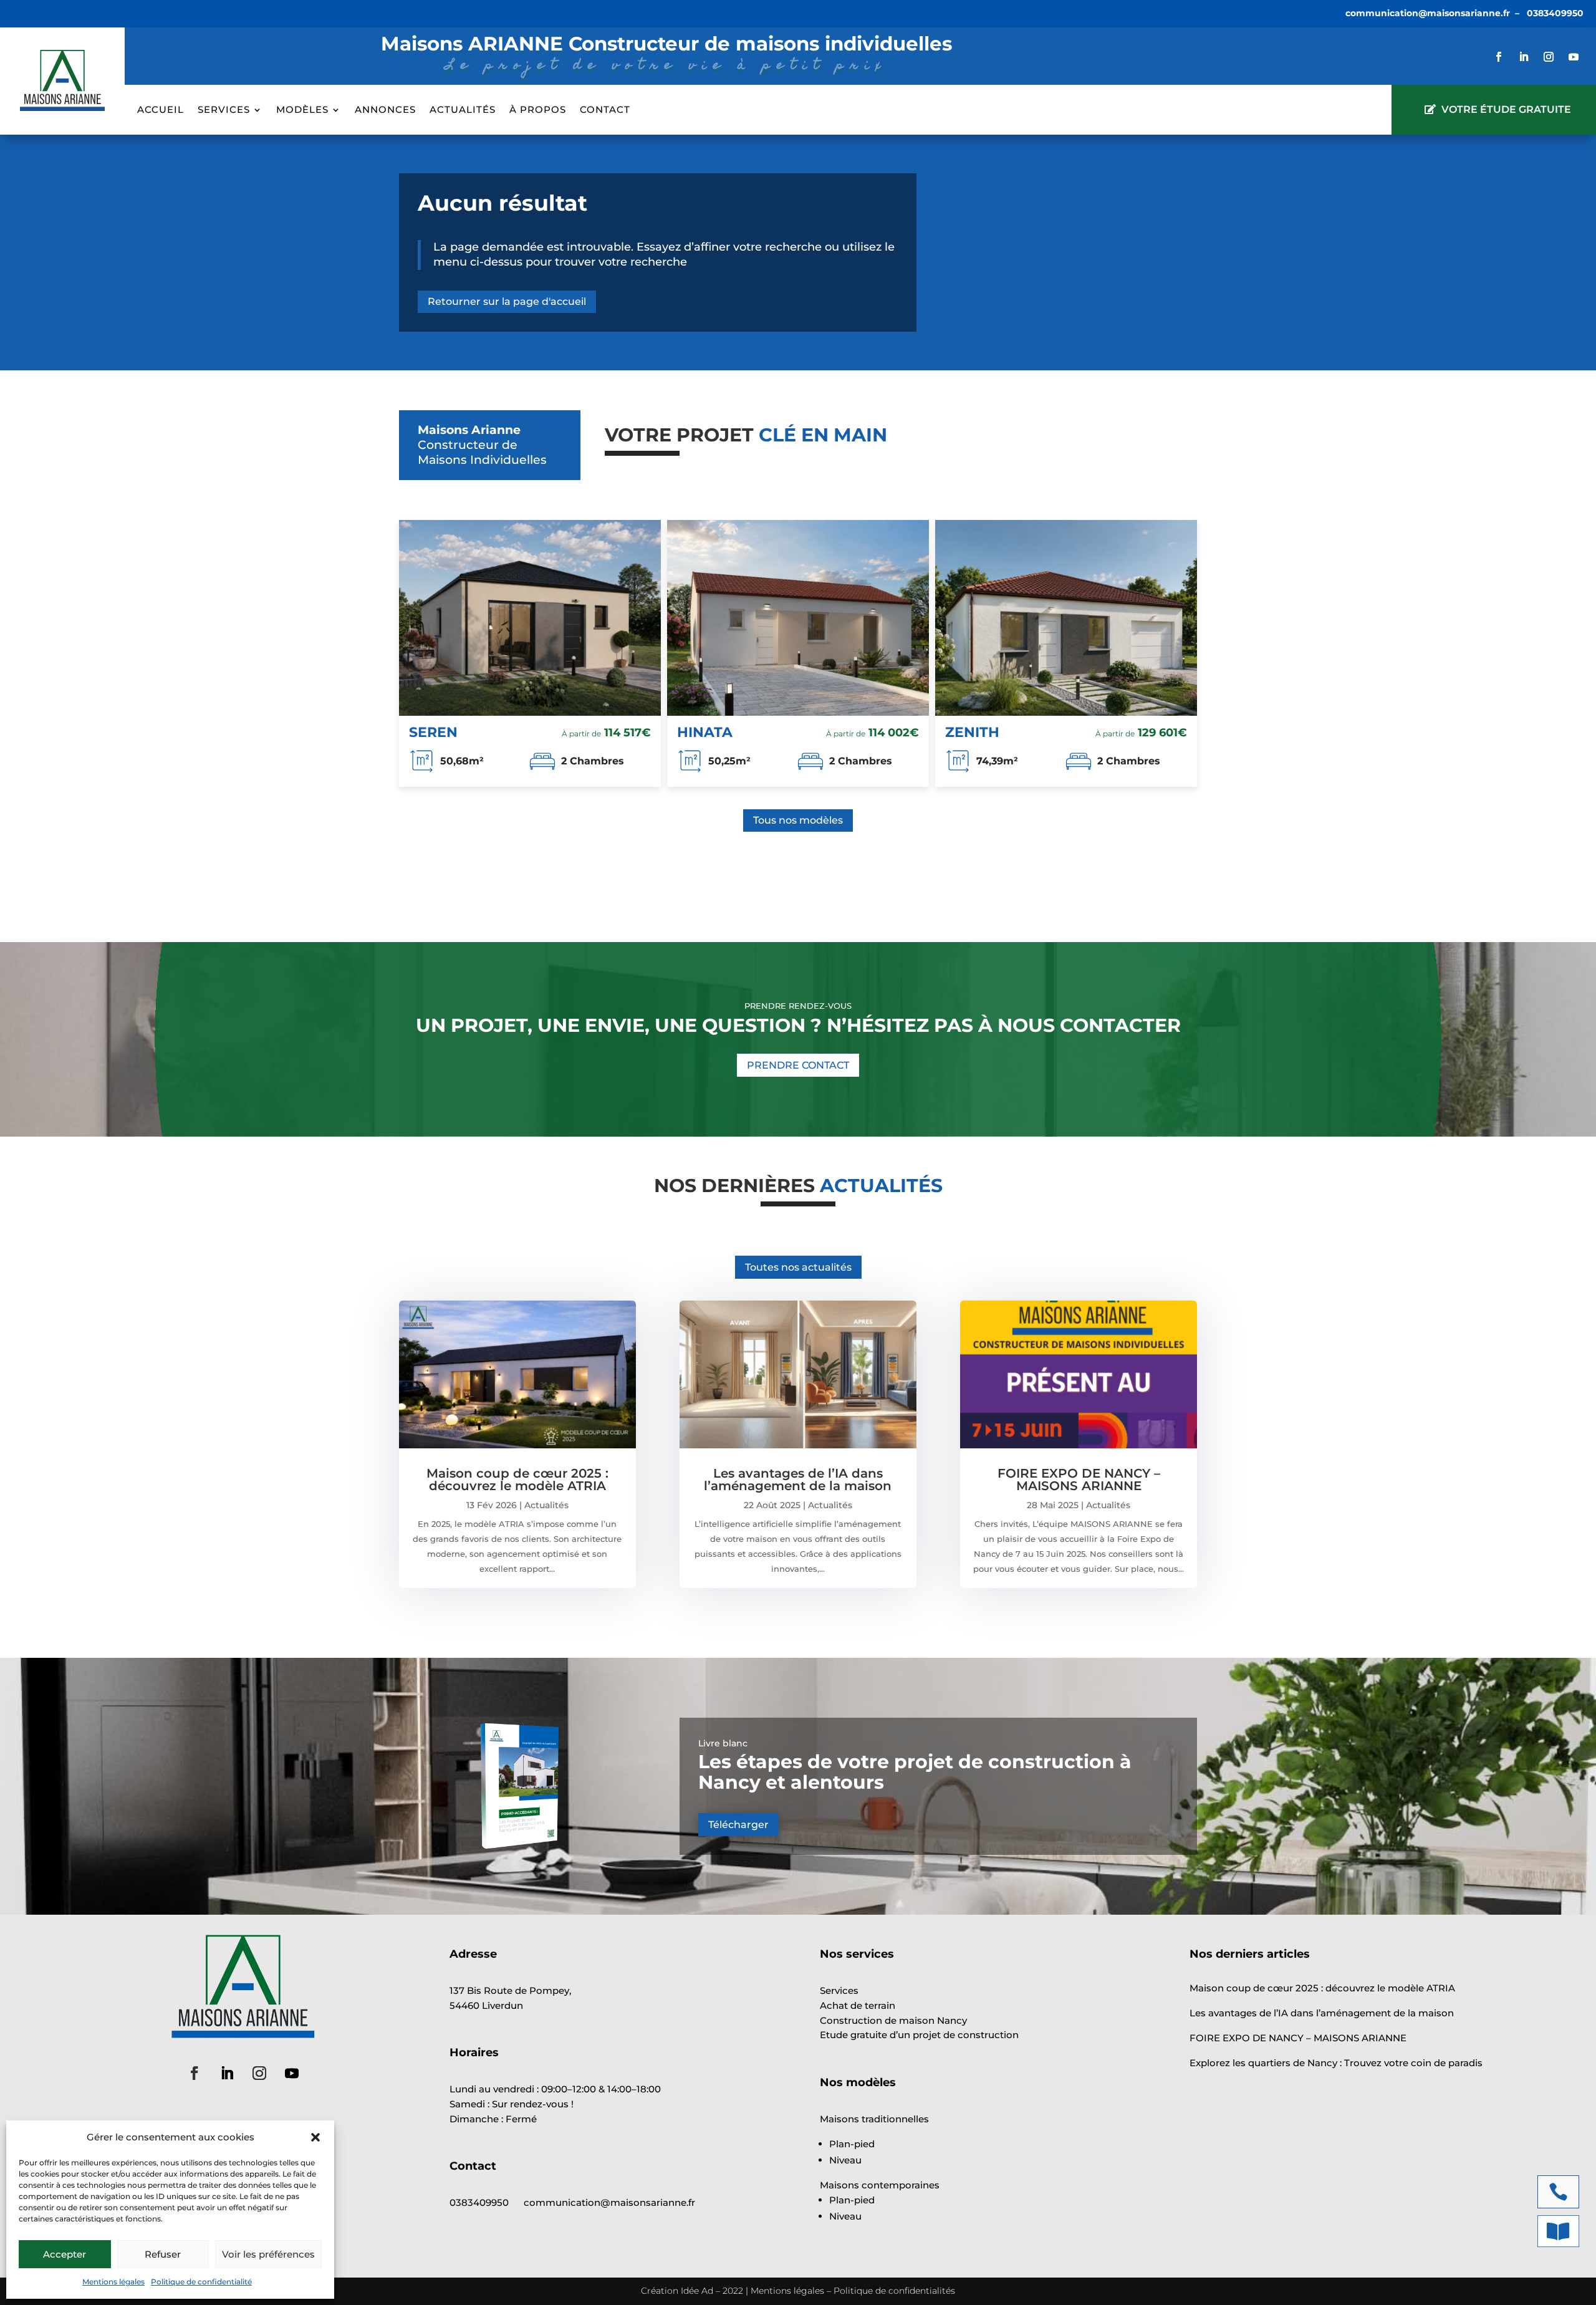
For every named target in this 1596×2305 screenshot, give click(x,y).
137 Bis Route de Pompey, (510, 1990)
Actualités (463, 110)
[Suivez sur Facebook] (1499, 57)
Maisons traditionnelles (874, 2119)
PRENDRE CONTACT (798, 1065)
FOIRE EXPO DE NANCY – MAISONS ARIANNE (1079, 1480)
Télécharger (738, 1825)
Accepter (65, 2254)
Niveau (845, 2160)
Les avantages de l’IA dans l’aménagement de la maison (798, 1480)
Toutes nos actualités (798, 1267)
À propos (538, 110)
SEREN (433, 732)
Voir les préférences (268, 2254)
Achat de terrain (858, 2005)
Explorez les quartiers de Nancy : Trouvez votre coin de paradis (1336, 2063)
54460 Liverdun (486, 2005)
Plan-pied (852, 2144)
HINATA (705, 732)
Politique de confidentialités (894, 2291)
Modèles (302, 110)
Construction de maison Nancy (893, 2020)
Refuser (163, 2254)
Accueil (161, 110)
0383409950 (1555, 13)
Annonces (385, 110)
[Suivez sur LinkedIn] (1524, 57)
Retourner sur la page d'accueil (507, 301)
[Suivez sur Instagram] (1549, 57)
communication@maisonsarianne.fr (1428, 13)
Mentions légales (113, 2282)
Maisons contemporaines (880, 2185)
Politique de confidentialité (201, 2282)
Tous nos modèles (798, 820)
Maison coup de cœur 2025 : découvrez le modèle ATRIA (517, 1480)
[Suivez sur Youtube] (1574, 57)
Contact (605, 110)
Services (224, 110)
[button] (315, 2137)
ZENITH (972, 732)
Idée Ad (697, 2291)
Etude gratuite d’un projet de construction (919, 2035)
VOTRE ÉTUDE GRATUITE (1506, 109)
